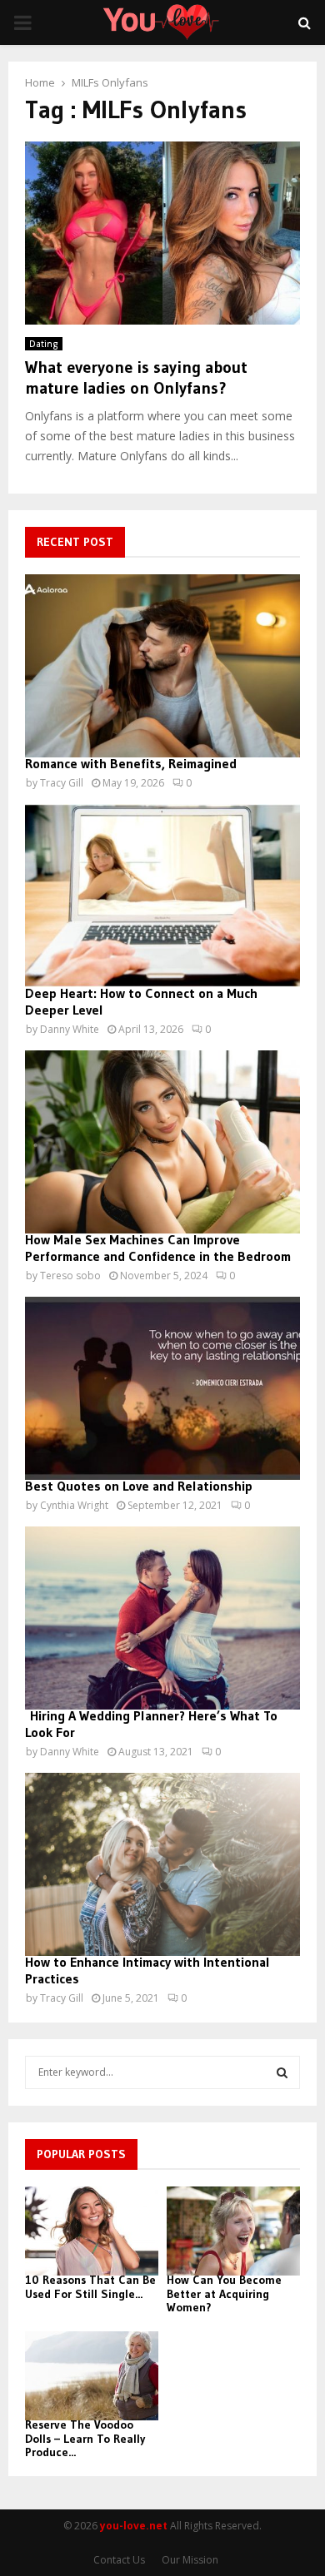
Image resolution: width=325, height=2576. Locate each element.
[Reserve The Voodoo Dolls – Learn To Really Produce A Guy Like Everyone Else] (92, 2376)
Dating (44, 344)
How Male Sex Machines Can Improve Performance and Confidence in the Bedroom (158, 1248)
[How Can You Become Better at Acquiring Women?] (233, 2231)
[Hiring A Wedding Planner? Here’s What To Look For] (162, 1618)
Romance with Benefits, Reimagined (131, 763)
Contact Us (119, 2560)
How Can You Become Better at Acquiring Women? (224, 2294)
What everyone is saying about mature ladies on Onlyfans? (136, 377)
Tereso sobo (70, 1276)
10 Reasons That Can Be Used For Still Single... (90, 2287)
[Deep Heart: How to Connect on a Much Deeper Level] (162, 896)
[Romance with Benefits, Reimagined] (162, 666)
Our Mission (190, 2560)
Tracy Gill (62, 783)
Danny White (70, 1029)
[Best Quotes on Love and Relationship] (162, 1388)
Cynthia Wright (74, 1505)
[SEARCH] (282, 2072)
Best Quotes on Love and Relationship (139, 1486)
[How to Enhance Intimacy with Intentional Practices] (162, 1864)
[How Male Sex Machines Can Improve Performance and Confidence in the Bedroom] (162, 1142)
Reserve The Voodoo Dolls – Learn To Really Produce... (85, 2439)
